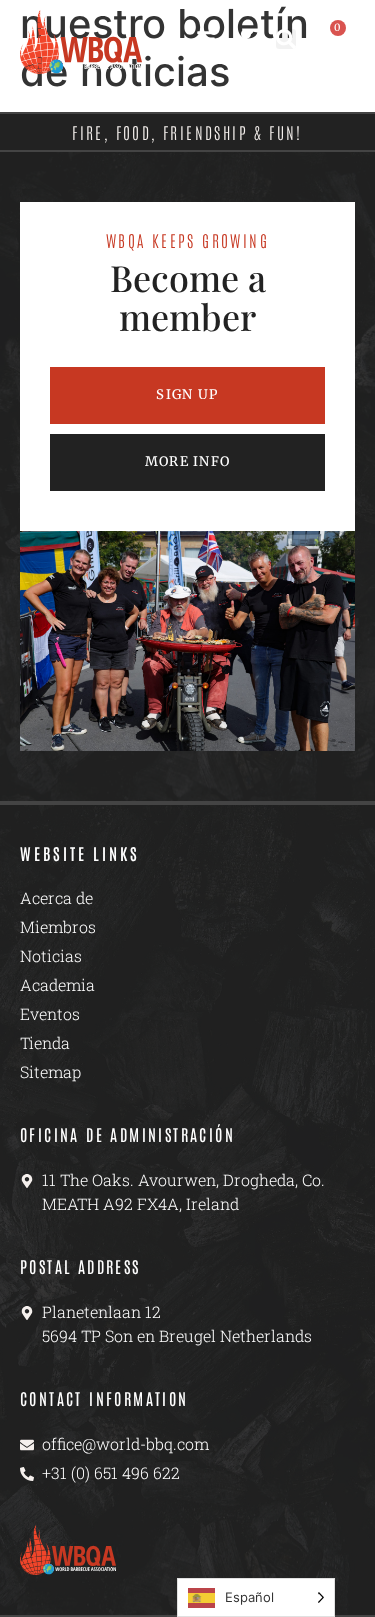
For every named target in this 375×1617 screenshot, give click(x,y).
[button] (286, 39)
